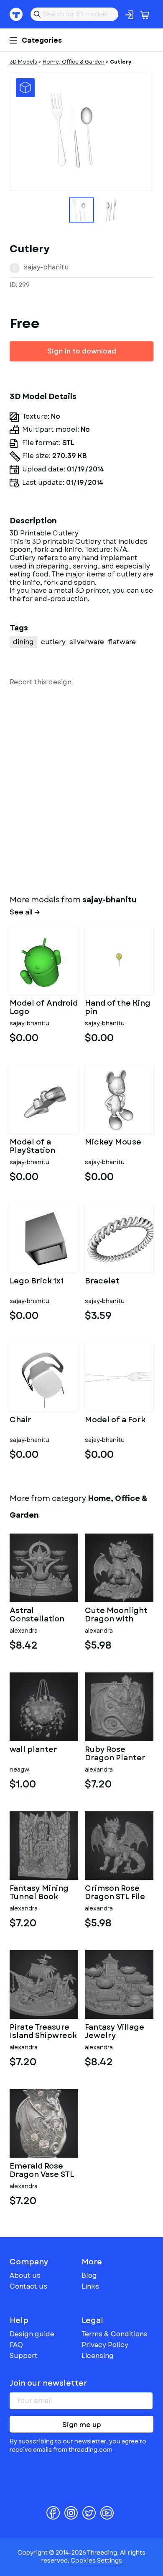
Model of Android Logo (44, 1008)
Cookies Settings (96, 2561)
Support (24, 2356)
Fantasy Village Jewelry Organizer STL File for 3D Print (115, 2032)
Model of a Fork (115, 1421)
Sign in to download (82, 351)
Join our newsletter (48, 2383)
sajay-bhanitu (46, 267)
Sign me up (82, 2425)
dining (23, 642)
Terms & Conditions (115, 2334)
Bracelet (102, 1282)
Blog (89, 2275)
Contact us (28, 2286)
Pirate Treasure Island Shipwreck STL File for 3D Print (43, 2032)
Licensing (98, 2356)
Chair (20, 1421)
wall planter (33, 1750)
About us (25, 2275)
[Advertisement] (81, 789)
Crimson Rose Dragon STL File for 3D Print (115, 1893)
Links (90, 2286)
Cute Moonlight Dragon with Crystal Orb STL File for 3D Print (116, 1615)
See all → (25, 912)
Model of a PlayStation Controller (32, 1147)
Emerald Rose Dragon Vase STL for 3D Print (42, 2171)
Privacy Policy (105, 2345)
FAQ (16, 2345)
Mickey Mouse (113, 1143)
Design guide (32, 2334)
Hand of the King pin (118, 1008)
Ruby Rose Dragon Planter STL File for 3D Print (115, 1754)
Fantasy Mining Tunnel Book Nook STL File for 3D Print (42, 1893)
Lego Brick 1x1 (37, 1282)
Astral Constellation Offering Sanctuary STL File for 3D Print (40, 1615)
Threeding (16, 14)
